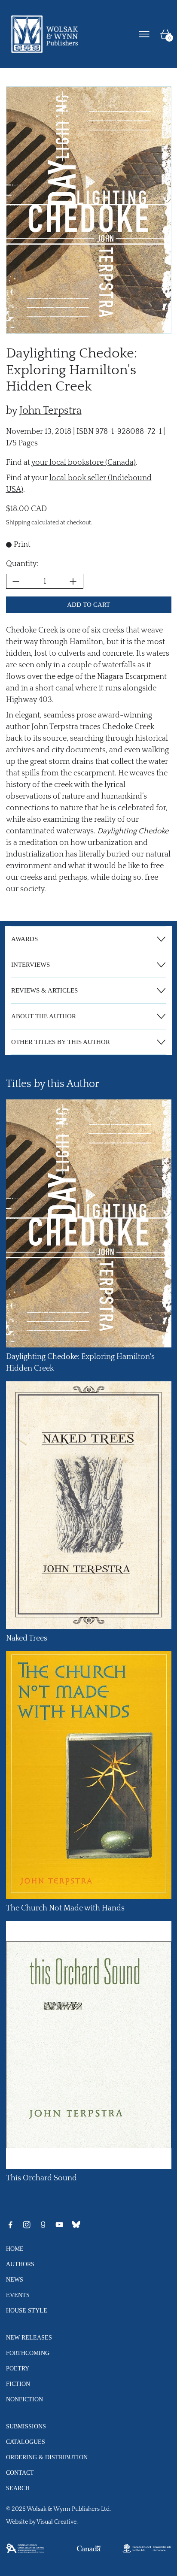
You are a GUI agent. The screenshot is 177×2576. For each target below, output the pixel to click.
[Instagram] (27, 2225)
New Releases (29, 2337)
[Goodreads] (43, 2225)
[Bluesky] (76, 2225)
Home (15, 2249)
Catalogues (26, 2442)
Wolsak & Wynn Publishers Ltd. (69, 2509)
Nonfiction (24, 2399)
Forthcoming (28, 2353)
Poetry (18, 2368)
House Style (27, 2310)
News (15, 2279)
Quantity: (22, 564)
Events (18, 2295)
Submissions (26, 2426)
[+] (73, 581)
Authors (20, 2264)
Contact (20, 2473)
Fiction (18, 2384)
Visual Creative (56, 2522)
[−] (16, 581)
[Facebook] (10, 2225)
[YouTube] (59, 2225)
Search (18, 2488)
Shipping (18, 523)
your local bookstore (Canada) (84, 463)
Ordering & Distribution (47, 2457)
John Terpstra (50, 411)
